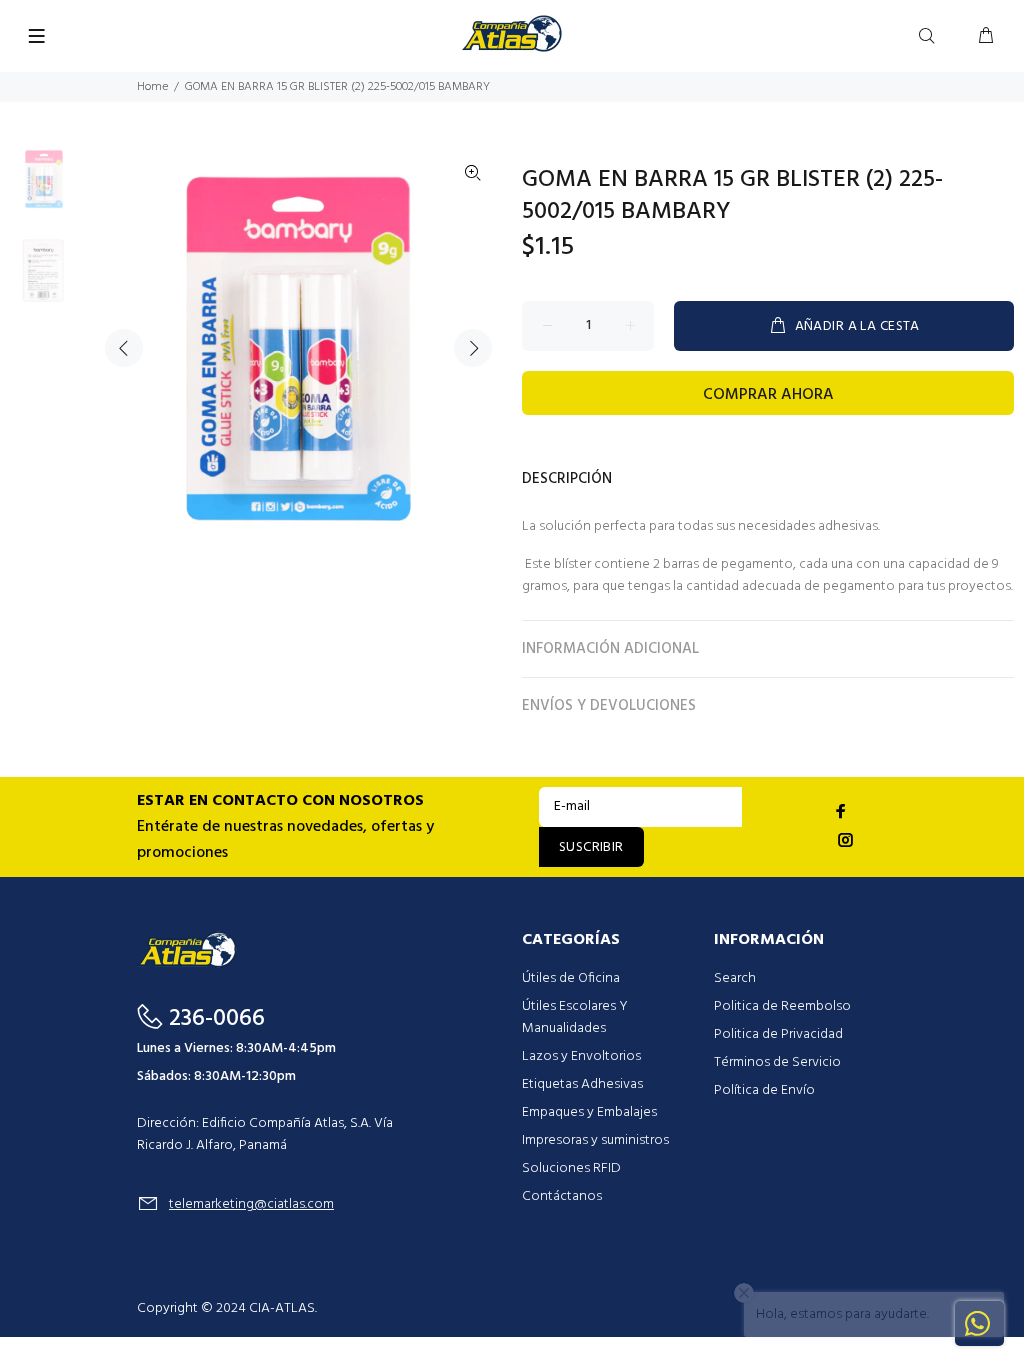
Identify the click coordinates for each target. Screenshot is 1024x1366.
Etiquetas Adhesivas (582, 1084)
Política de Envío (764, 1090)
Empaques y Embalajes (589, 1112)
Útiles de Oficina (571, 978)
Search (735, 978)
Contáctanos (562, 1196)
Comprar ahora (768, 395)
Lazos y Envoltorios (581, 1056)
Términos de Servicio (777, 1062)
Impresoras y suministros (595, 1140)
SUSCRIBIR (591, 847)
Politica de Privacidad (778, 1034)
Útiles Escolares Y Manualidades (575, 1017)
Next (473, 348)
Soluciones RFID (571, 1168)
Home (152, 87)
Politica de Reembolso (782, 1006)
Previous (124, 348)
